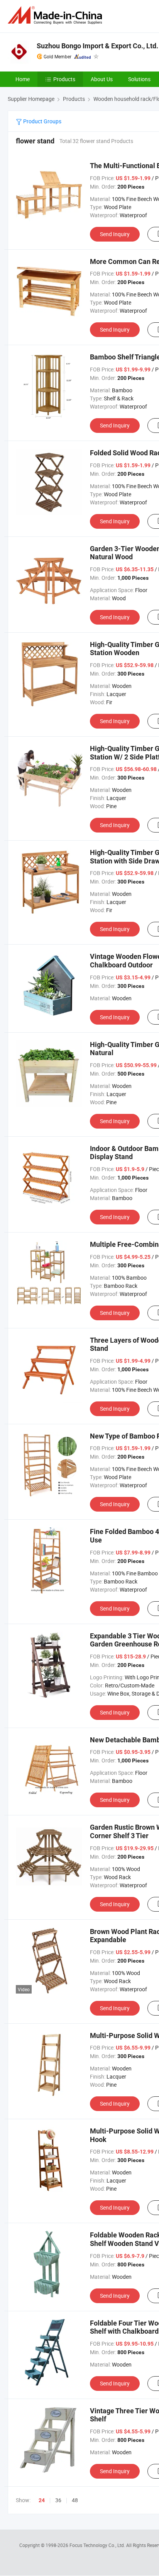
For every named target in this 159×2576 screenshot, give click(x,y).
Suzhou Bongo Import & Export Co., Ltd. (97, 46)
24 (42, 2500)
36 (58, 2500)
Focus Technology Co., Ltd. (98, 2545)
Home (23, 79)
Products (64, 79)
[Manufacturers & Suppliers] (56, 15)
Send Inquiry (115, 234)
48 (75, 2500)
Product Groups (42, 121)
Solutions (139, 79)
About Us (102, 79)
